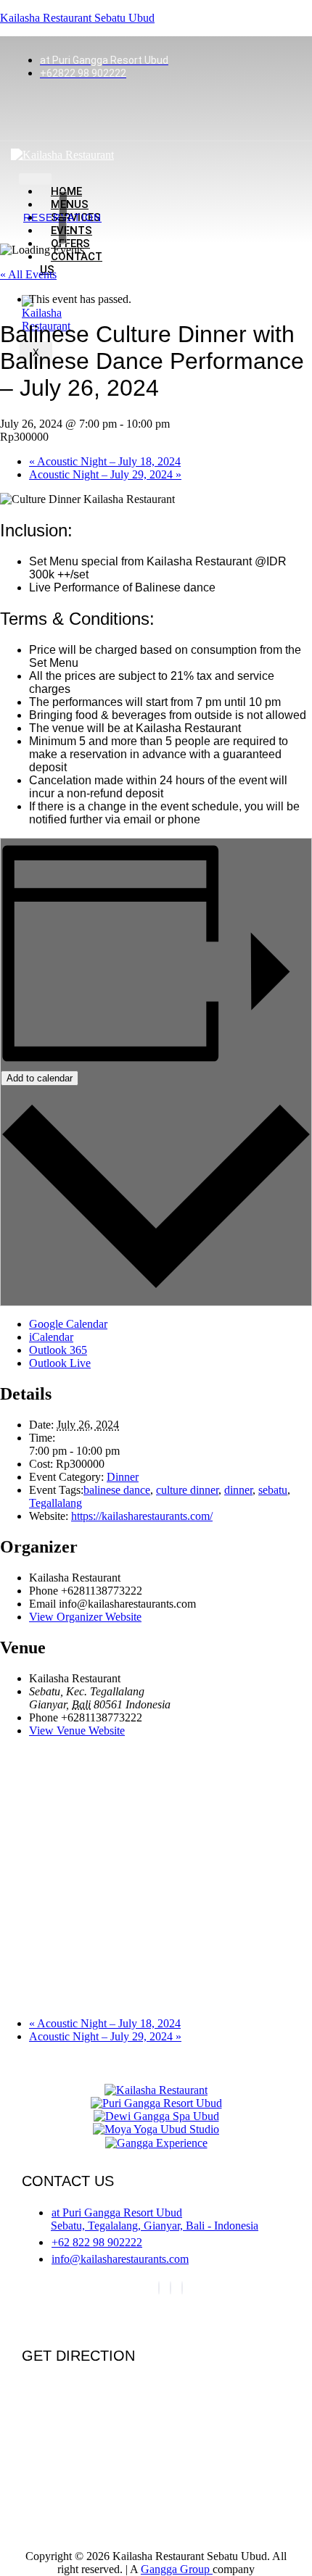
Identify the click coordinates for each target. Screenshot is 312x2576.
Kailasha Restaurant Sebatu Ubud (77, 18)
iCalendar (51, 1337)
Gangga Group (177, 2569)
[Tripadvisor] (182, 2288)
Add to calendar (40, 1078)
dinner (238, 1490)
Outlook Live (60, 1363)
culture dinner (187, 1490)
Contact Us (71, 263)
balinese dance (117, 1490)
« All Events (28, 274)
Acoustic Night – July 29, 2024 (105, 474)
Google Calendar (68, 1324)
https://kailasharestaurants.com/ (142, 1516)
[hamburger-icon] (35, 179)
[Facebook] (159, 2288)
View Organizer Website (85, 1617)
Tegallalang (56, 1503)
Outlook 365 (58, 1350)
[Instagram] (171, 2288)
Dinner (123, 1477)
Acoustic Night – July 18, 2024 (105, 461)
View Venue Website (77, 1731)
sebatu (273, 1490)
